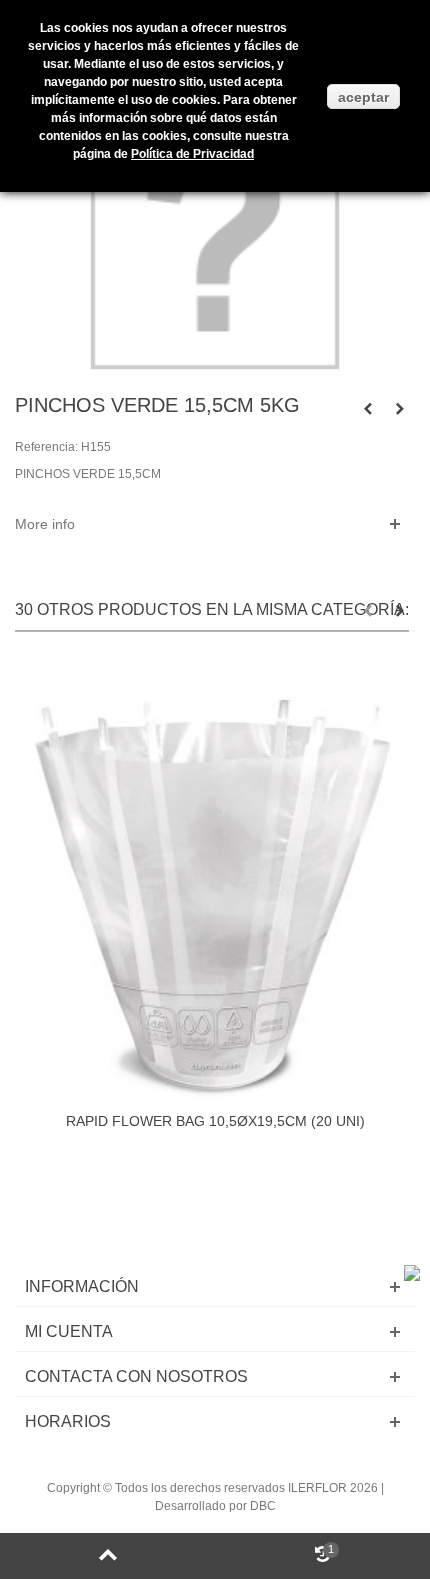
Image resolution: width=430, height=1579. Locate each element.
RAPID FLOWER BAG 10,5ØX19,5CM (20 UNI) (215, 1121)
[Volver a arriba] (107, 1556)
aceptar (363, 97)
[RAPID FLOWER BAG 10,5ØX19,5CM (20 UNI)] (215, 881)
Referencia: (46, 447)
